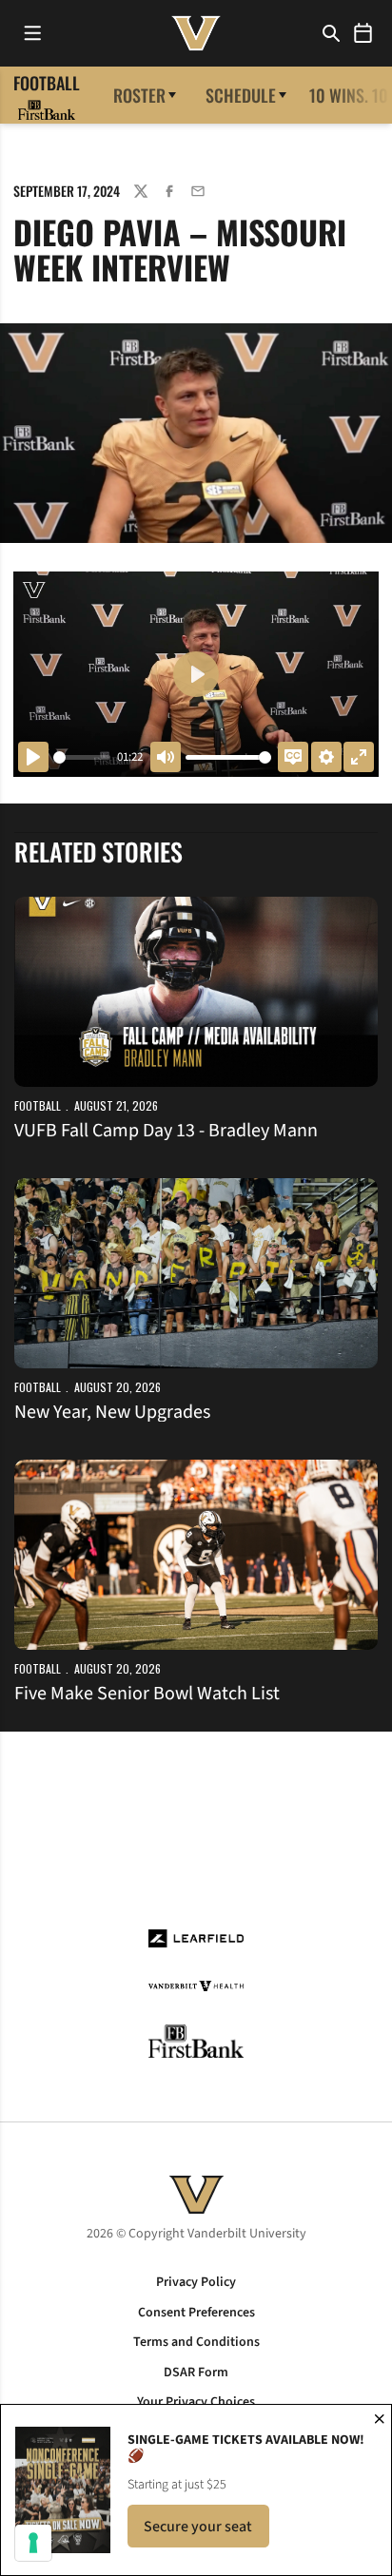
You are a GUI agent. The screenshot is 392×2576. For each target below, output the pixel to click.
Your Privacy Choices (196, 2402)
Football (38, 1105)
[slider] (82, 757)
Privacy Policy (196, 2282)
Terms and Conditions (196, 2342)
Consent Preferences (196, 2313)
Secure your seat (206, 2532)
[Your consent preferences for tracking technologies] (33, 2543)
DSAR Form (196, 2373)
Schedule (241, 95)
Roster (139, 95)
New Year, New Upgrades (112, 1412)
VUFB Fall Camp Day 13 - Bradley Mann (166, 1131)
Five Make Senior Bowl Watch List (147, 1694)
